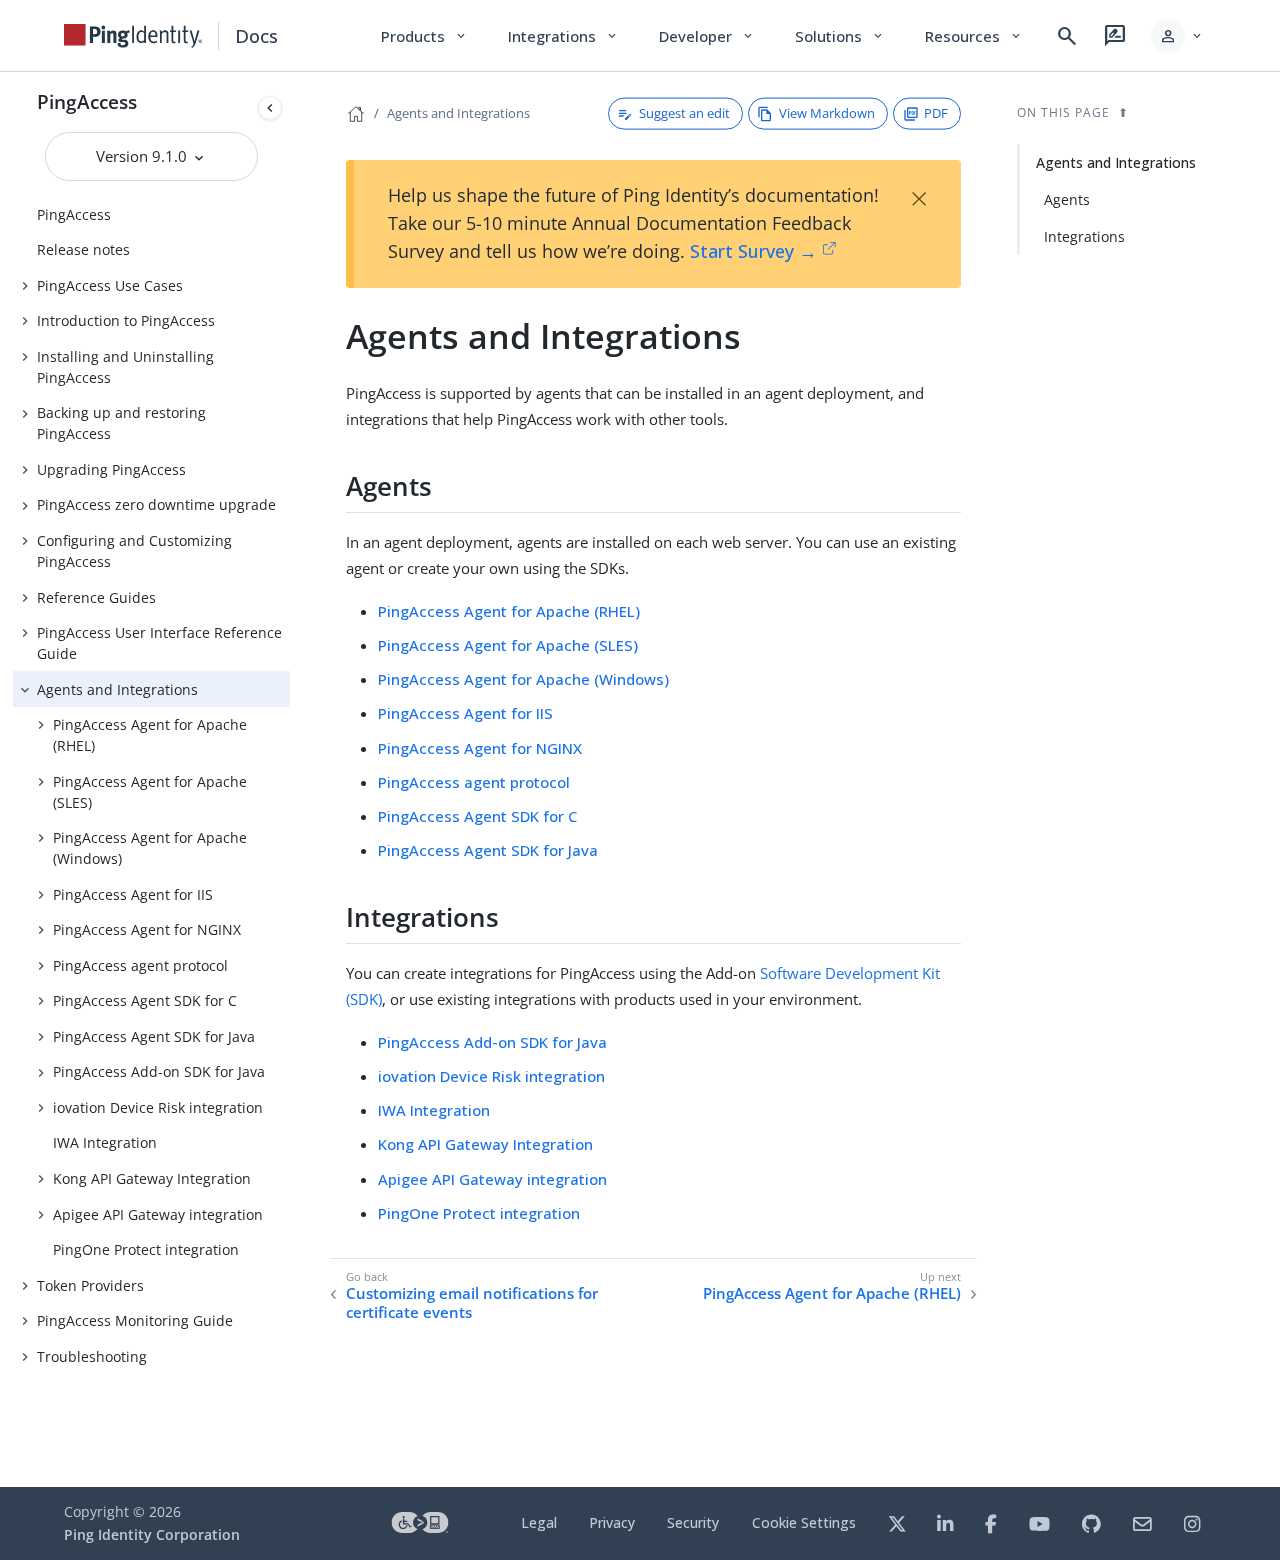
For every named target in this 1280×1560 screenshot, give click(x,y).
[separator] (290, 779)
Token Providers (90, 1285)
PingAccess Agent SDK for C (145, 1000)
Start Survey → (753, 251)
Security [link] (693, 1522)
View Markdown (827, 113)
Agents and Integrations (117, 689)
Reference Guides (96, 597)
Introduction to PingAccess (126, 320)
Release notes (83, 249)
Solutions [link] (840, 36)
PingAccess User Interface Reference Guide (159, 643)
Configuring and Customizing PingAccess (134, 551)
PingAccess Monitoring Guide (135, 1320)
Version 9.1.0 (143, 156)
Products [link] (424, 36)
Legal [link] (539, 1522)
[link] (133, 36)
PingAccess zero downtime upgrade (156, 504)
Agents (1067, 199)
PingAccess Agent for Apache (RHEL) (150, 735)
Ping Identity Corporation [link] (152, 1534)
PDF (936, 113)
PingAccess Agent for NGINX (147, 929)
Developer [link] (707, 36)
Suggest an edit (684, 113)
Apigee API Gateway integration (158, 1214)
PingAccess (87, 101)
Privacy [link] (612, 1522)
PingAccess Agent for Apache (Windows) (150, 848)
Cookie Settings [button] (804, 1522)
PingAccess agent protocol (140, 965)
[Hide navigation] (270, 108)
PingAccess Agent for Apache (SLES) (150, 792)
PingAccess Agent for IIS (133, 894)
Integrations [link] (563, 36)
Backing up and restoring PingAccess (121, 423)
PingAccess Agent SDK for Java (154, 1036)
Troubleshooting (92, 1356)
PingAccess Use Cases (110, 285)
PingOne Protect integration (146, 1249)
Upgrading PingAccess (111, 469)
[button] (1177, 36)
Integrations (1084, 236)
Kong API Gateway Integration (152, 1178)
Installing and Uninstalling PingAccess (125, 367)
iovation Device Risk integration (158, 1107)
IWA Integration (105, 1142)
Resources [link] (974, 36)
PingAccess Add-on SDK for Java (159, 1071)
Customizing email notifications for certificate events (472, 1303)
